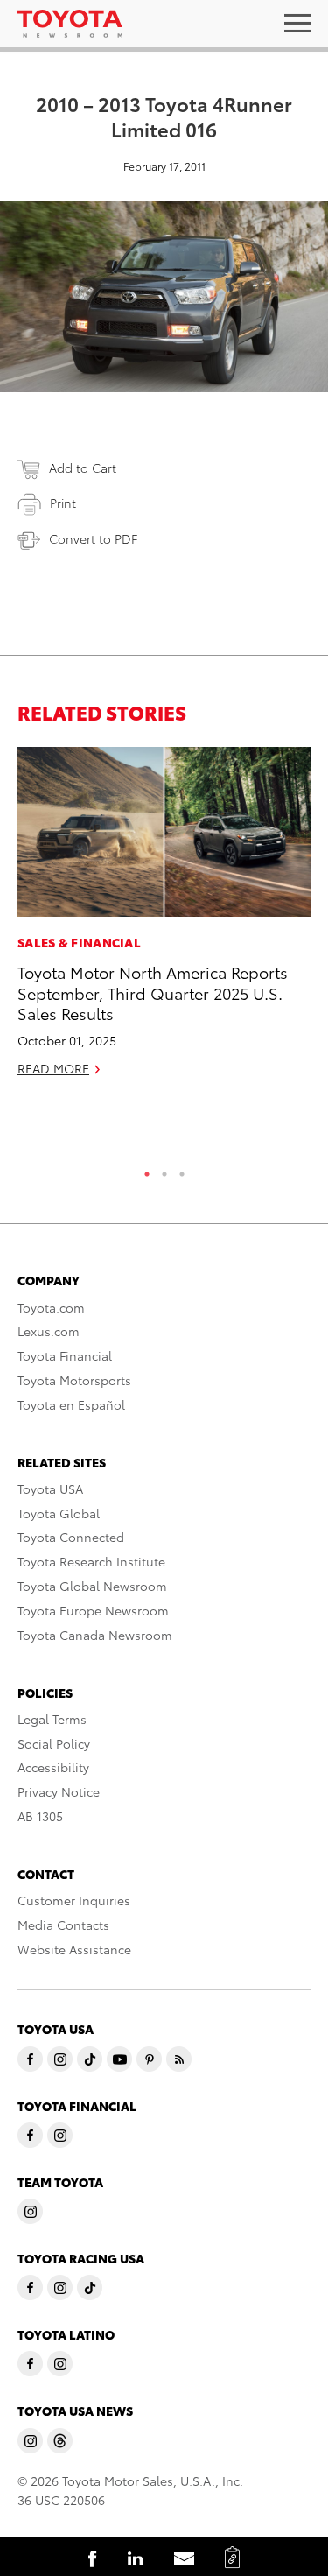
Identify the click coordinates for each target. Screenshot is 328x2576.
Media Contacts (63, 1925)
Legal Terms (52, 1719)
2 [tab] (164, 1170)
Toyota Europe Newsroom (93, 1610)
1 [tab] (147, 1170)
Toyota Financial (65, 1355)
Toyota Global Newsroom (92, 1586)
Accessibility (53, 1767)
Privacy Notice (59, 1791)
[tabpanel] (164, 919)
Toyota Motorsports (74, 1380)
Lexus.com (49, 1331)
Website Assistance (74, 1949)
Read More (53, 1068)
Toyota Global (59, 1513)
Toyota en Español (71, 1404)
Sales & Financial (79, 942)
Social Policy (54, 1743)
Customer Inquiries (74, 1900)
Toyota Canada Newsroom (95, 1635)
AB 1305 (40, 1816)
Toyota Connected (71, 1537)
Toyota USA (50, 1489)
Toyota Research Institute (91, 1561)
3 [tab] (182, 1170)
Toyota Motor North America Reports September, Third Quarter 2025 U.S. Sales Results (153, 992)
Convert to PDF (93, 538)
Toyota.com (51, 1307)
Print (63, 503)
